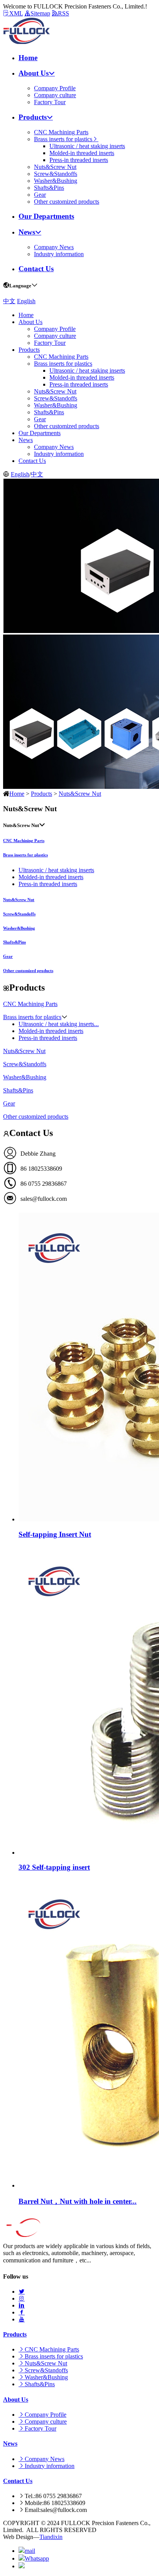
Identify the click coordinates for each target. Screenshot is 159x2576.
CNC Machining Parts (61, 132)
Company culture (55, 95)
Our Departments (46, 216)
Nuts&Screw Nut (55, 167)
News (27, 232)
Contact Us (36, 269)
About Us (34, 73)
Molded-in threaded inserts (82, 153)
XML (16, 13)
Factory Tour (50, 102)
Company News (54, 247)
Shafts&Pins (49, 188)
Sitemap (40, 13)
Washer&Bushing (56, 181)
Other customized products (67, 202)
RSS (63, 13)
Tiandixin (51, 2537)
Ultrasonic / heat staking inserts (87, 146)
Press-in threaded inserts (79, 160)
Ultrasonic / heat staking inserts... (59, 1024)
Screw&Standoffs (56, 174)
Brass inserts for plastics (63, 139)
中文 (9, 301)
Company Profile (55, 88)
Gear (40, 195)
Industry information (59, 254)
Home (28, 58)
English (26, 301)
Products (33, 117)
